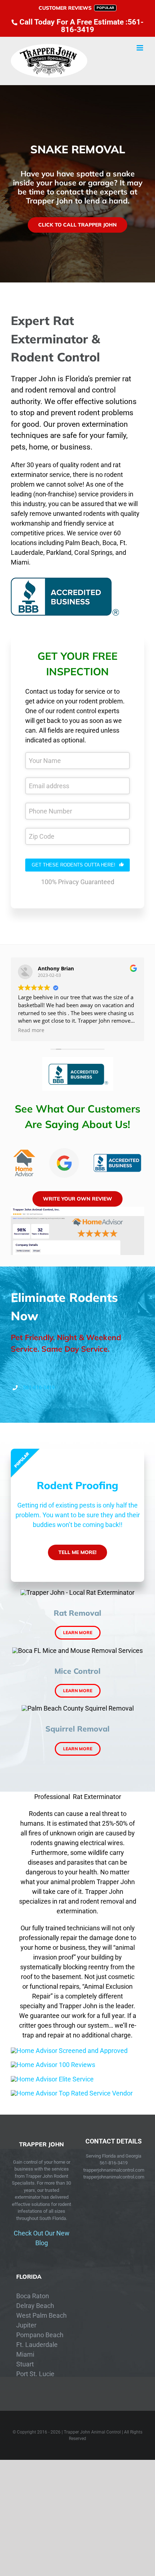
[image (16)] (77, 1210)
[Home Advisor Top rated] (72, 2093)
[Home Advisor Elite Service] (52, 2079)
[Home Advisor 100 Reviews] (53, 2065)
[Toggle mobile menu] (140, 48)
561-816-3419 (39, 1387)
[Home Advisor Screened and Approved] (69, 2051)
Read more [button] (31, 1030)
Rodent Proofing (77, 1485)
